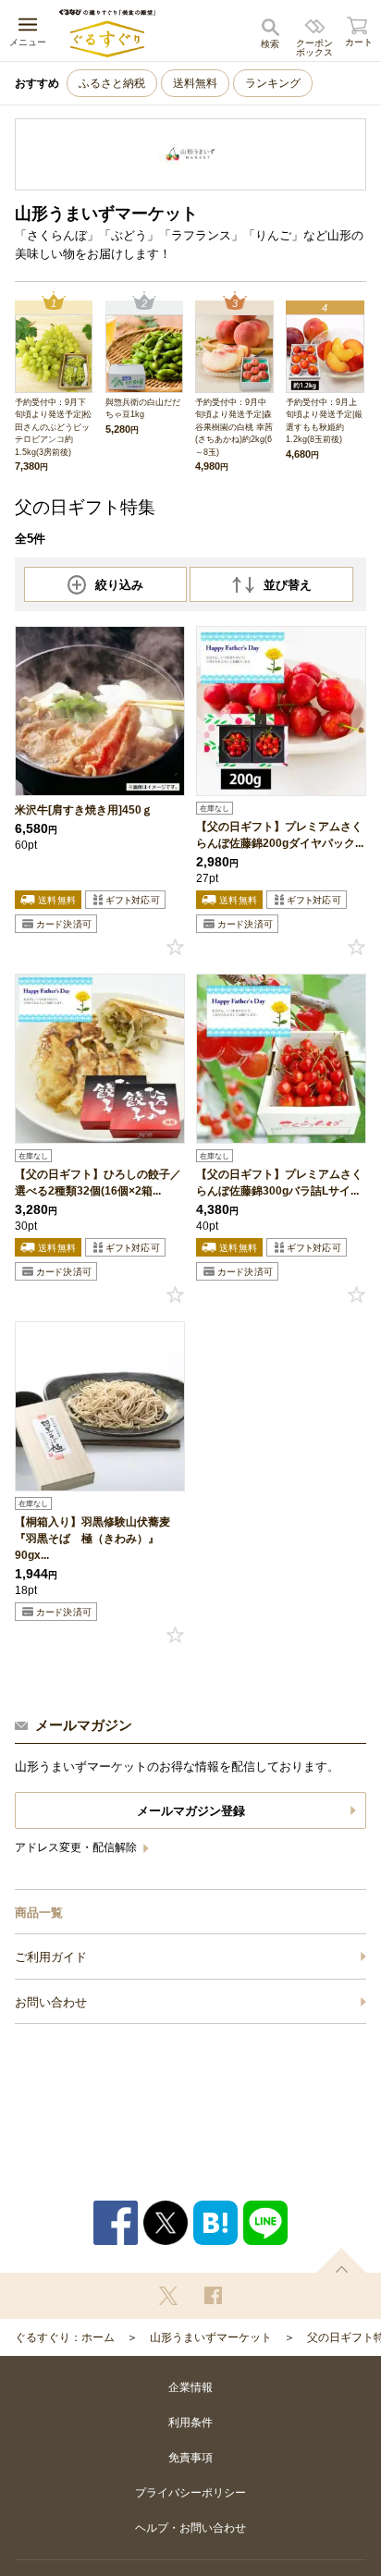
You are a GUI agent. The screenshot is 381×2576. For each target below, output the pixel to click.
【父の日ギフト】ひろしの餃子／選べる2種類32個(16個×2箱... (98, 1183)
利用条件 (190, 2423)
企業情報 (190, 2387)
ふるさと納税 (112, 83)
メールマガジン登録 (191, 1811)
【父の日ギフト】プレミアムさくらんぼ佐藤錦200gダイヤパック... (280, 835)
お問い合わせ (51, 2002)
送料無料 (195, 83)
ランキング (273, 83)
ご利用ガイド (51, 1957)
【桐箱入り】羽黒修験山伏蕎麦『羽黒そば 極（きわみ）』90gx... (92, 1539)
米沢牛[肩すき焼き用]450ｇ (84, 810)
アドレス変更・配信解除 (77, 1847)
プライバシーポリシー (190, 2493)
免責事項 (190, 2458)
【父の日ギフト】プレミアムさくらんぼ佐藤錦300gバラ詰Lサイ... (279, 1183)
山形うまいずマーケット (211, 2337)
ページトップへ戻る (341, 2260)
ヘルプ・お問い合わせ (190, 2528)
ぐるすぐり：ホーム (65, 2337)
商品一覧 (39, 1913)
